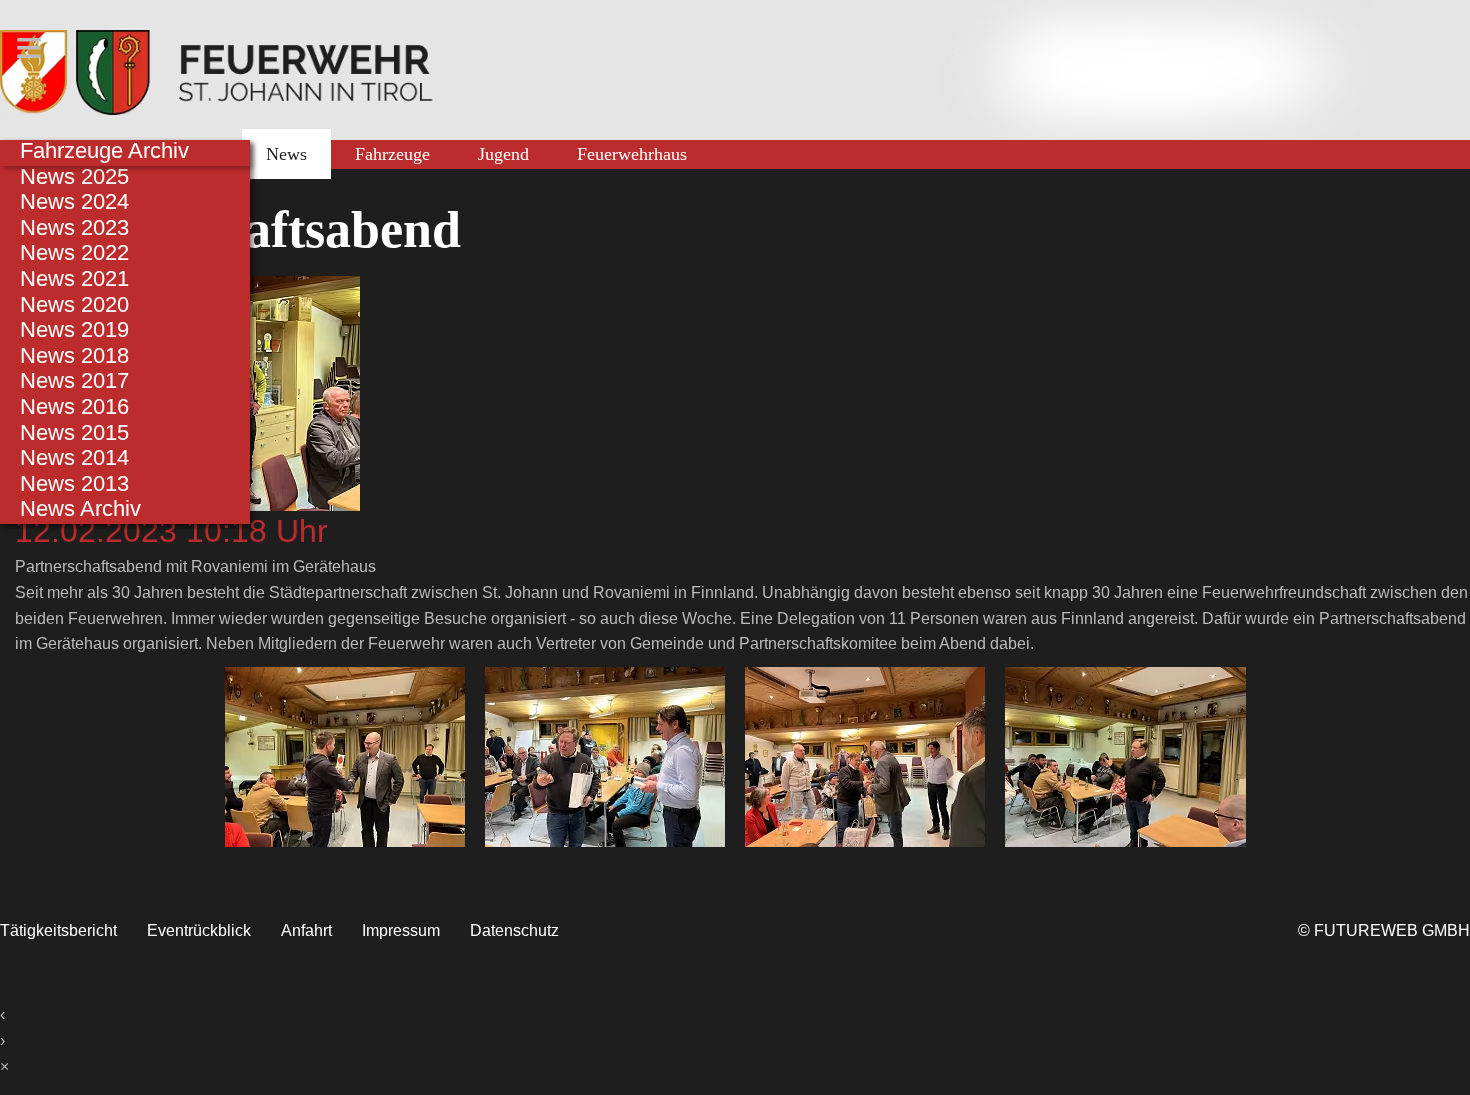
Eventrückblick (199, 930)
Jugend (503, 154)
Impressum (401, 930)
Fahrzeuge (392, 154)
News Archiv (80, 508)
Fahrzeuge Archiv (104, 150)
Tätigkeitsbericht (58, 930)
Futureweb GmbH (1392, 930)
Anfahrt (306, 930)
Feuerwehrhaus (632, 154)
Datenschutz (514, 930)
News (286, 154)
